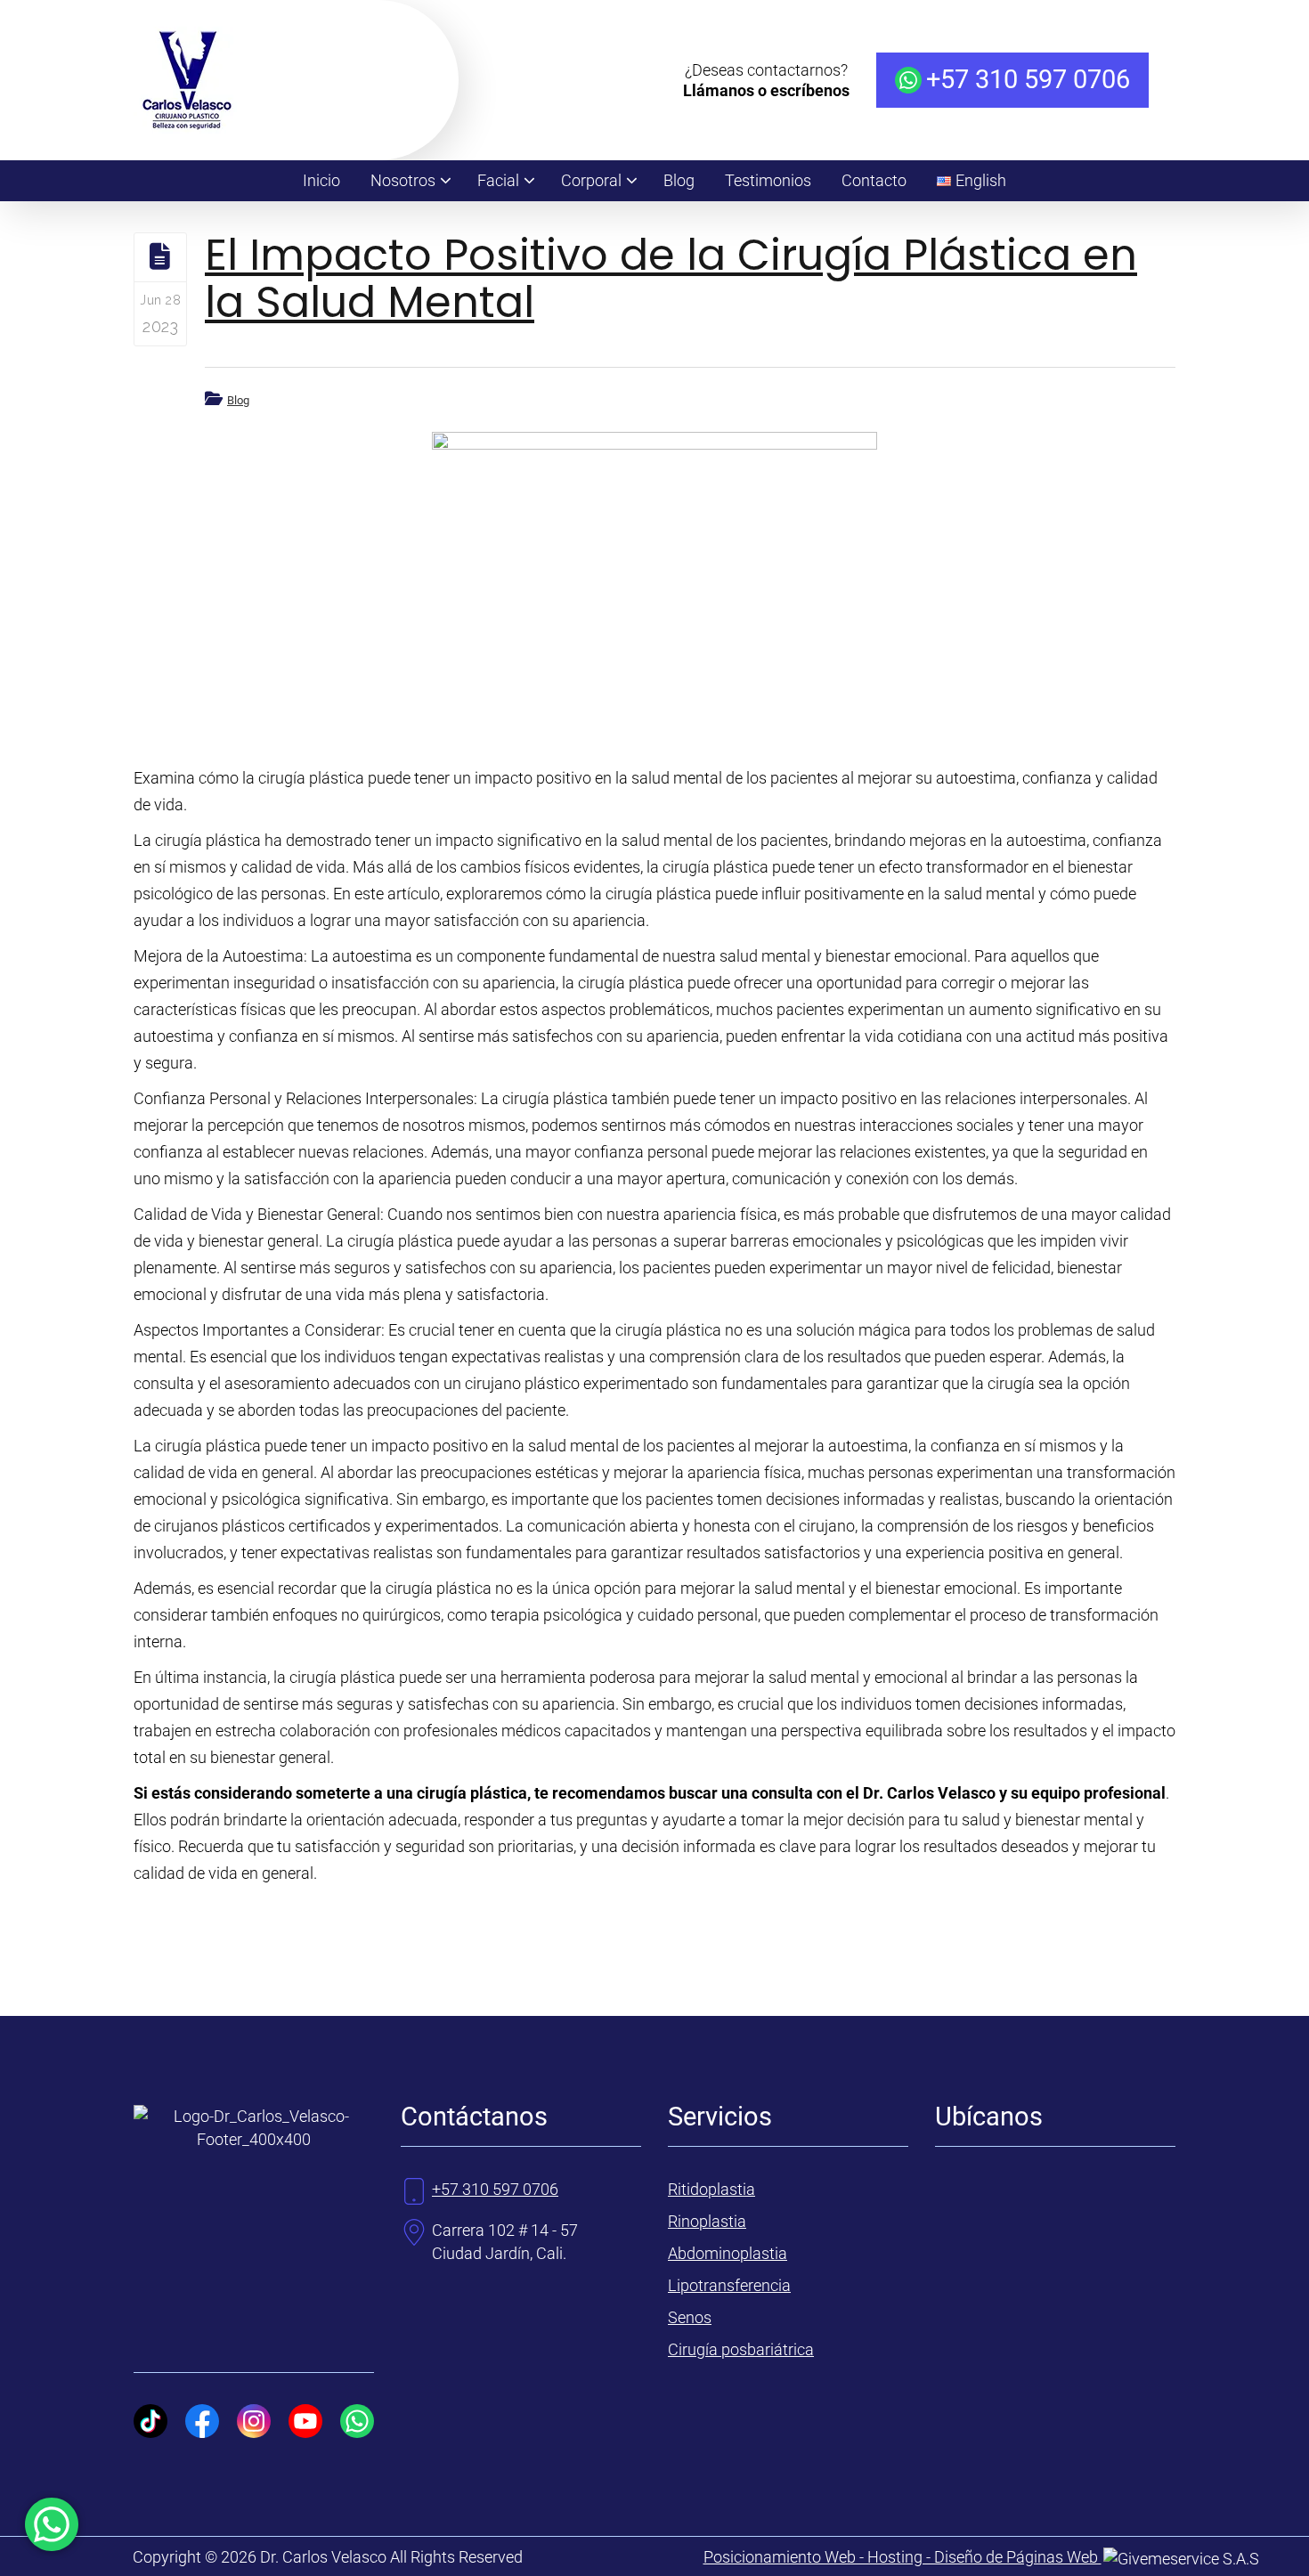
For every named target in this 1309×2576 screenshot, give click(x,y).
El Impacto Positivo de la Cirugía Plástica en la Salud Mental (671, 279)
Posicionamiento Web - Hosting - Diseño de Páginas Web (902, 2557)
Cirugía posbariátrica (741, 2349)
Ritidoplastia (711, 2189)
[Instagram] (254, 2421)
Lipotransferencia (729, 2285)
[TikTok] (150, 2421)
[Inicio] (187, 128)
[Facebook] (202, 2421)
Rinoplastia (707, 2221)
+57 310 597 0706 (1028, 80)
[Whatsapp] (357, 2421)
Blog (238, 400)
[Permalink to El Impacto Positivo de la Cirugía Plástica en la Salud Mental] (654, 581)
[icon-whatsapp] (52, 2524)
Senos (690, 2317)
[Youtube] (305, 2421)
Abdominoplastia (728, 2253)
